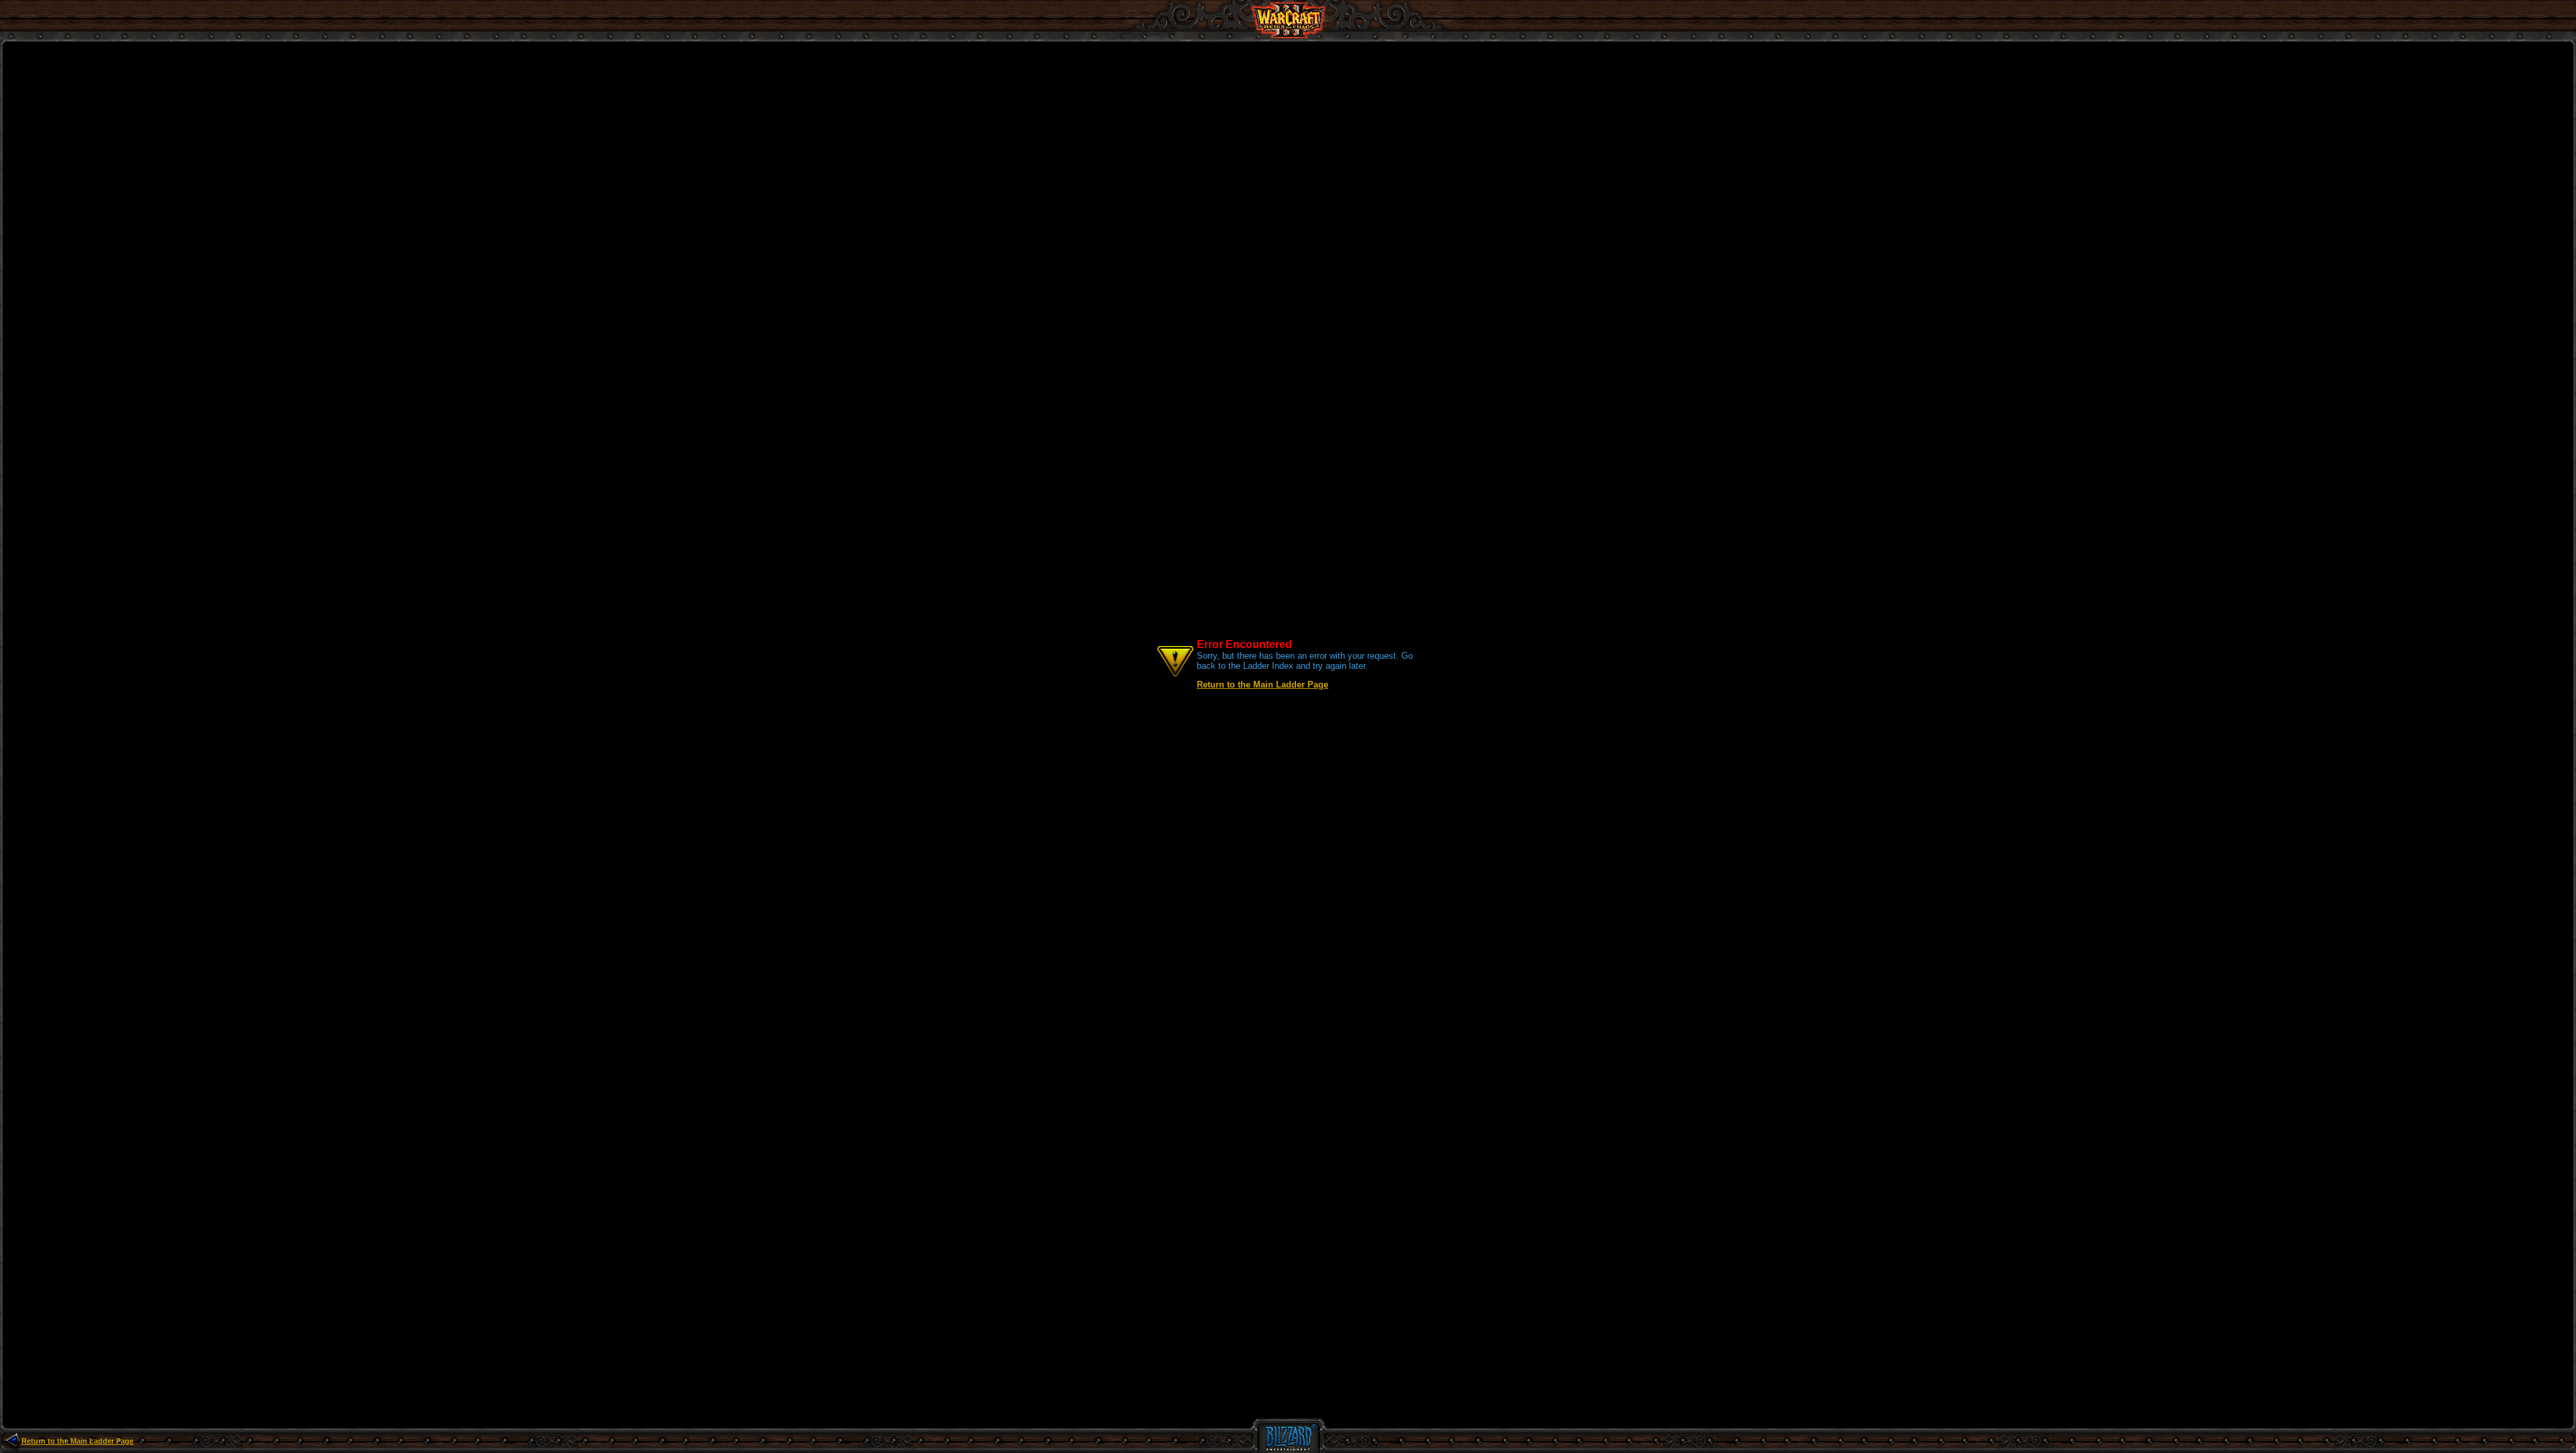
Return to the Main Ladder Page (1263, 685)
